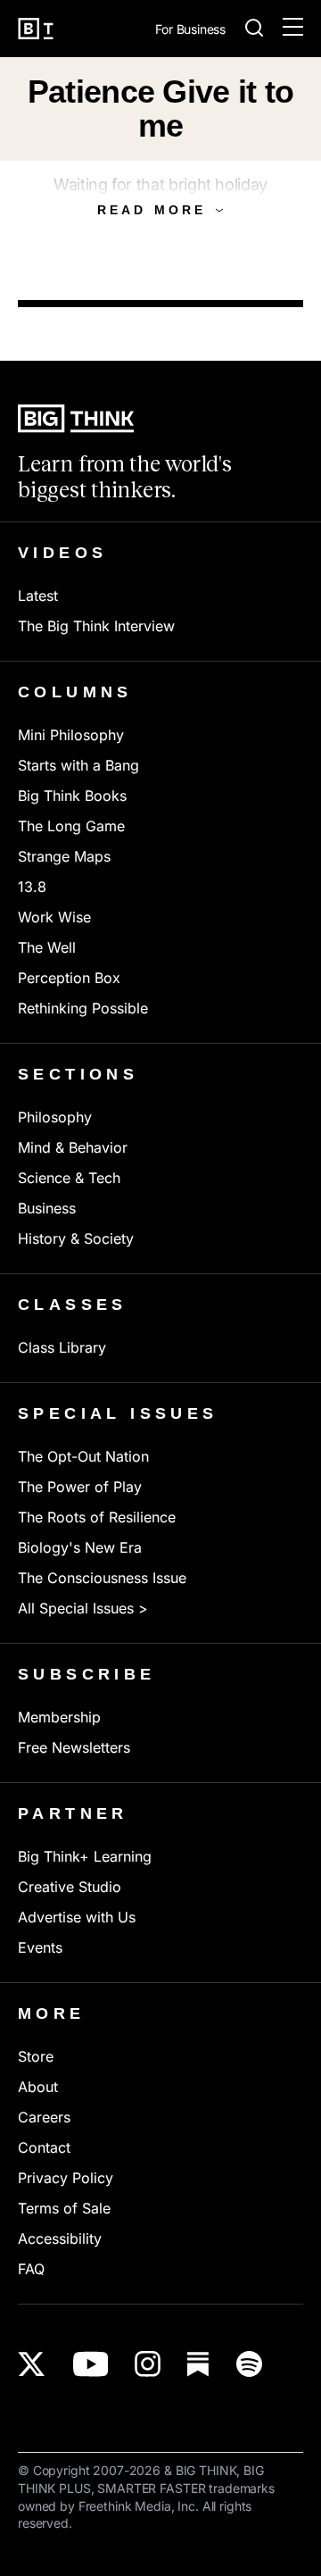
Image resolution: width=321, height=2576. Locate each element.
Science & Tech (69, 1178)
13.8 (32, 887)
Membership (59, 1717)
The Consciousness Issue (102, 1578)
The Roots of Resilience (97, 1517)
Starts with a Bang (78, 765)
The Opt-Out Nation (83, 1456)
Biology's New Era (80, 1547)
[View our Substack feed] (198, 2364)
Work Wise (54, 917)
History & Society (76, 1238)
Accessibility (60, 2238)
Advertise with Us (77, 1917)
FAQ (31, 2269)
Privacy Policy (66, 2178)
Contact (44, 2147)
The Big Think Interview (96, 626)
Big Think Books (72, 796)
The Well (47, 947)
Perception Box (69, 978)
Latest (38, 596)
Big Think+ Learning (85, 1856)
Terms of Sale (64, 2208)
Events (40, 1947)
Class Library (62, 1347)
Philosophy (55, 1117)
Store (36, 2056)
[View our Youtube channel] (91, 2364)
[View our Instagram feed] (148, 2364)
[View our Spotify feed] (249, 2364)
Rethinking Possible (83, 1008)
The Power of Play (80, 1487)
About (38, 2087)
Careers (44, 2117)
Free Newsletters (74, 1747)
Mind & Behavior (73, 1147)
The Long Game (71, 826)
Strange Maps (64, 856)
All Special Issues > (83, 1608)
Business (47, 1208)
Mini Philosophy (71, 735)
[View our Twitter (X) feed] (32, 2364)
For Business (190, 30)
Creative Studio (70, 1887)
